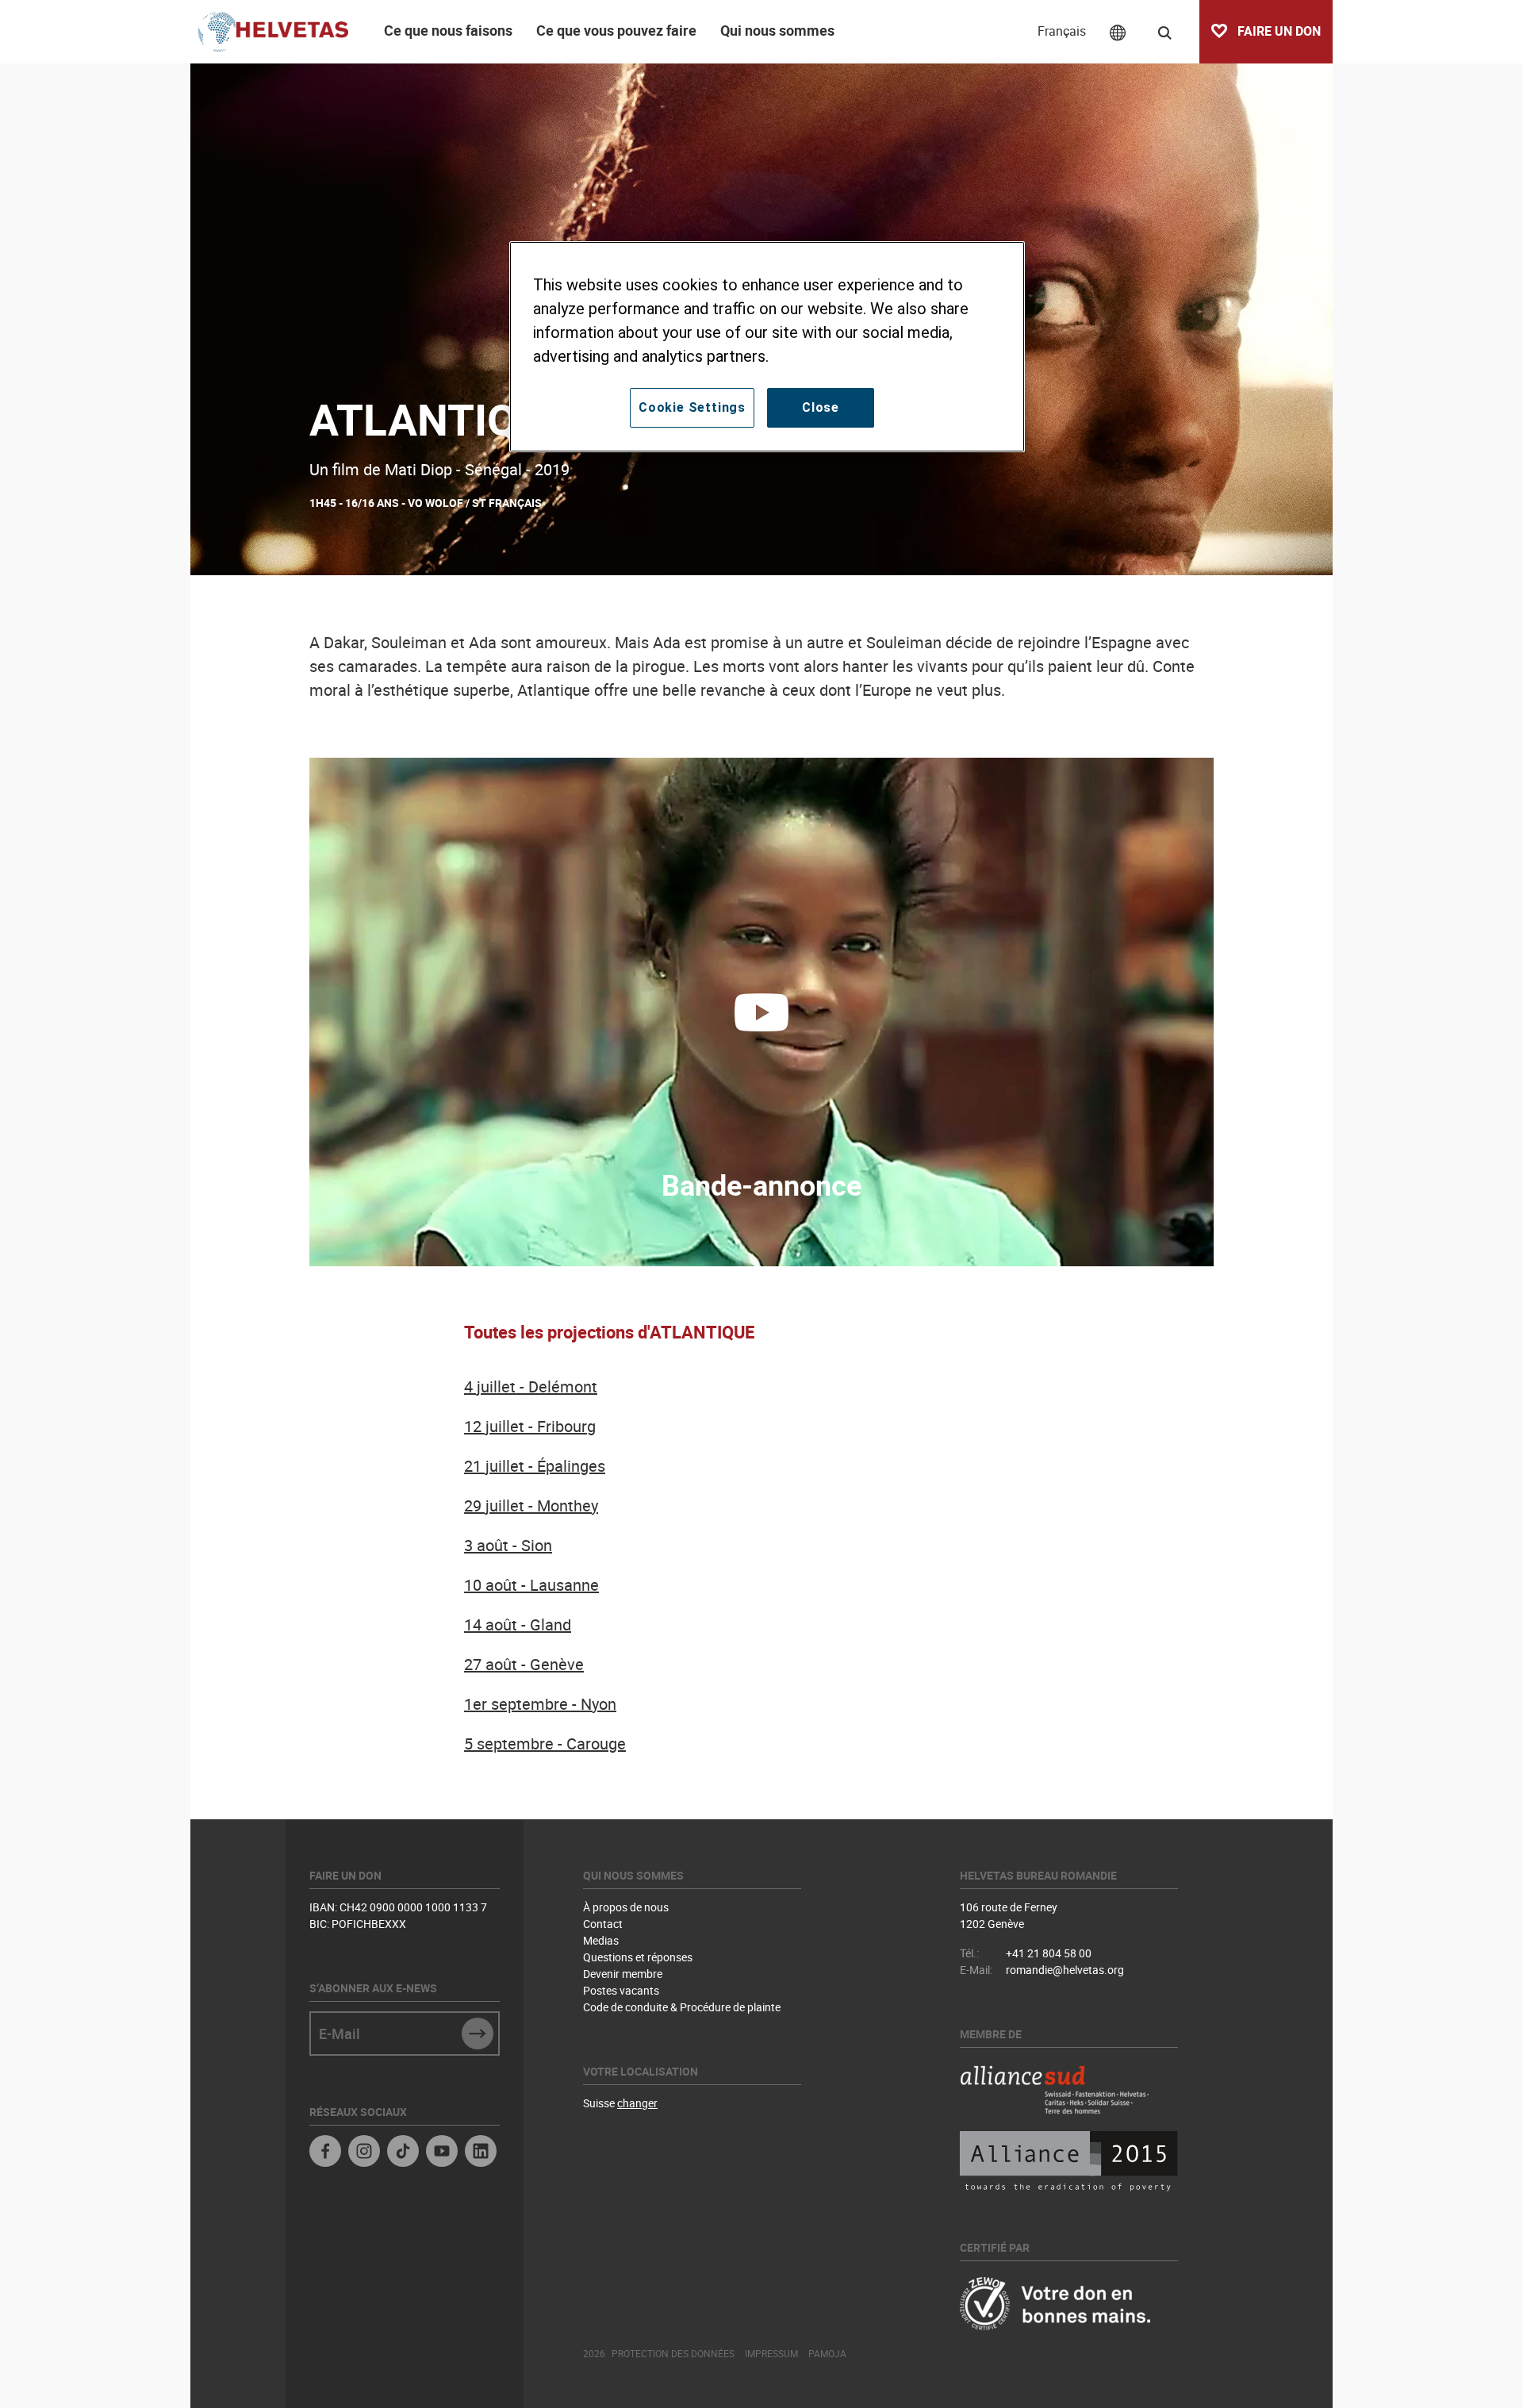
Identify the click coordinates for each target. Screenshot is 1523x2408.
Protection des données (673, 2353)
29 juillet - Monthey (531, 1505)
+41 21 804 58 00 (1049, 1953)
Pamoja (827, 2353)
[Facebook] (325, 2153)
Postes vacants (621, 1990)
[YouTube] (442, 2153)
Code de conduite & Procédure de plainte (682, 2007)
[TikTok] (403, 2153)
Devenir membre (623, 1974)
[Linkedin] (481, 2153)
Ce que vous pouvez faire (616, 30)
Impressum (771, 2353)
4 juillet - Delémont (531, 1386)
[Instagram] (364, 2153)
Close (821, 407)
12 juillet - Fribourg (530, 1426)
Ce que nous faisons (448, 30)
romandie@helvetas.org (1065, 1970)
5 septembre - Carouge (545, 1744)
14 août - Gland (518, 1625)
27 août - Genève (524, 1664)
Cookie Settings (692, 407)
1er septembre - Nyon (540, 1704)
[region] (767, 347)
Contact (603, 1924)
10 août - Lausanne (531, 1585)
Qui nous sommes (777, 30)
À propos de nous (626, 1907)
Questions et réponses (638, 1957)
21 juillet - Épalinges (535, 1466)
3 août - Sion (508, 1545)
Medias (601, 1940)
